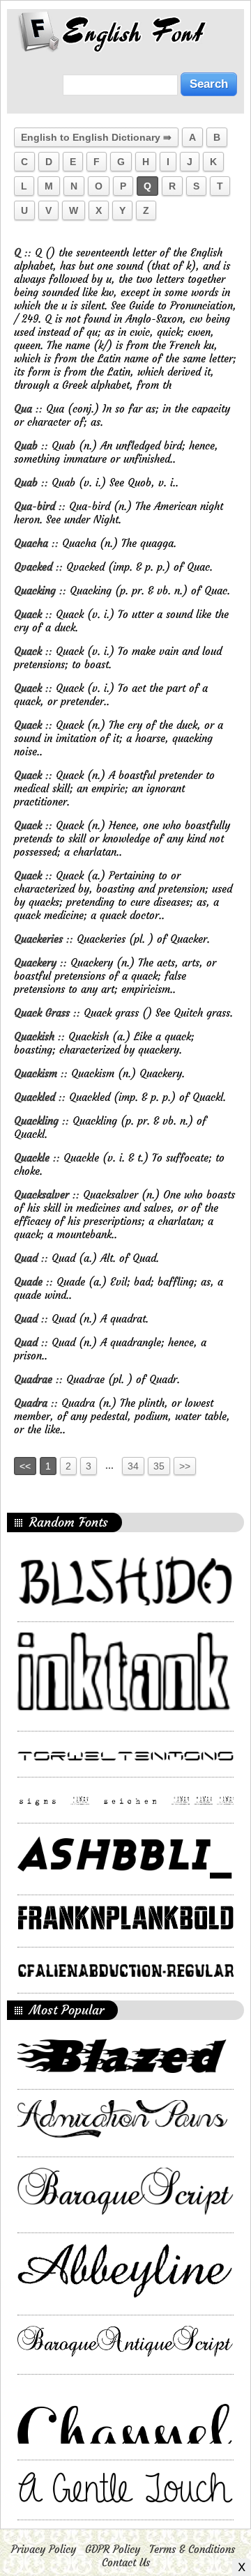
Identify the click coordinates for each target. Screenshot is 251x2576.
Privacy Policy (44, 2549)
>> (185, 1466)
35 (159, 1466)
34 (133, 1466)
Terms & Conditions (192, 2549)
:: (24, 253)
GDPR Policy (113, 2549)
